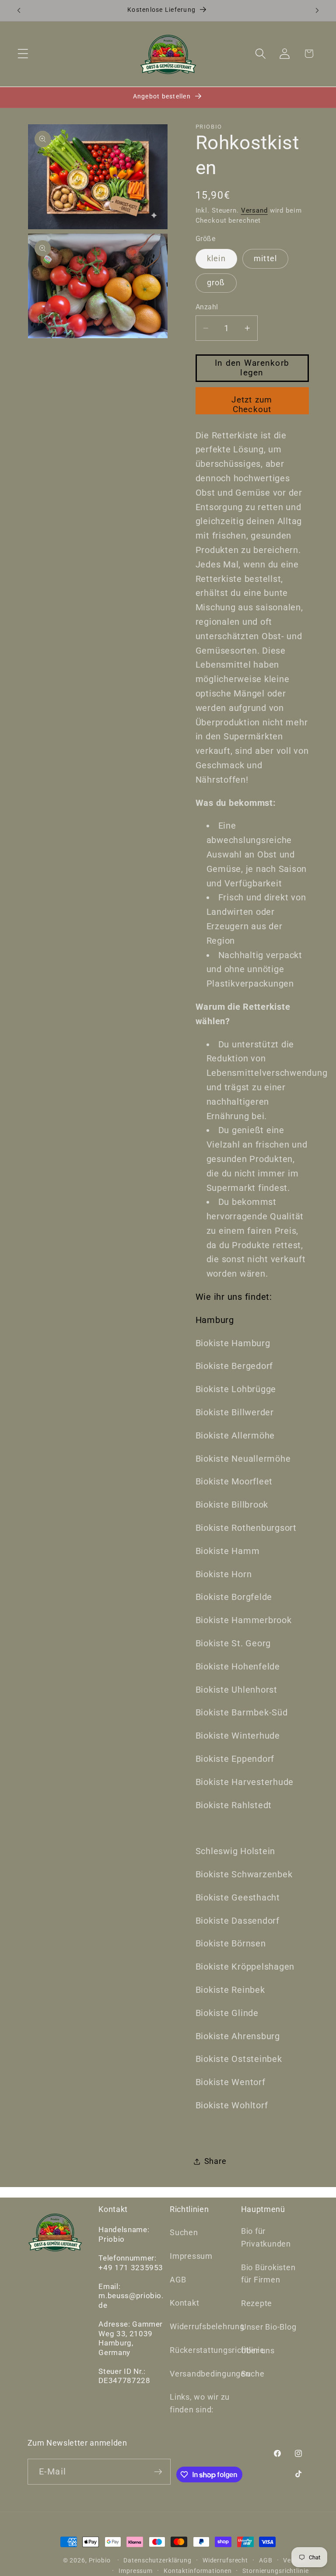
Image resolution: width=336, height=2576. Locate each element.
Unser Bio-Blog (269, 2327)
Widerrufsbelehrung (207, 2327)
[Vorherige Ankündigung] (19, 10)
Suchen (184, 2233)
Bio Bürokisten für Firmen (268, 2274)
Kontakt (184, 2303)
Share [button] (215, 2161)
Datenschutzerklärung (157, 2560)
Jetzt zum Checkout (252, 405)
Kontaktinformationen (198, 2571)
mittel (266, 259)
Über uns (258, 2351)
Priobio (100, 2560)
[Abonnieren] (158, 2471)
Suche (253, 2374)
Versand (254, 210)
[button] (23, 54)
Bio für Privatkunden (266, 2238)
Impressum (191, 2256)
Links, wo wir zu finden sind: (200, 2403)
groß (216, 283)
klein (216, 259)
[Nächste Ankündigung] (317, 10)
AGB (178, 2280)
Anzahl (207, 307)
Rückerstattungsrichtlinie (217, 2350)
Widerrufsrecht (225, 2560)
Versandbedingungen (210, 2374)
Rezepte (257, 2303)
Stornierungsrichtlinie (275, 2571)
